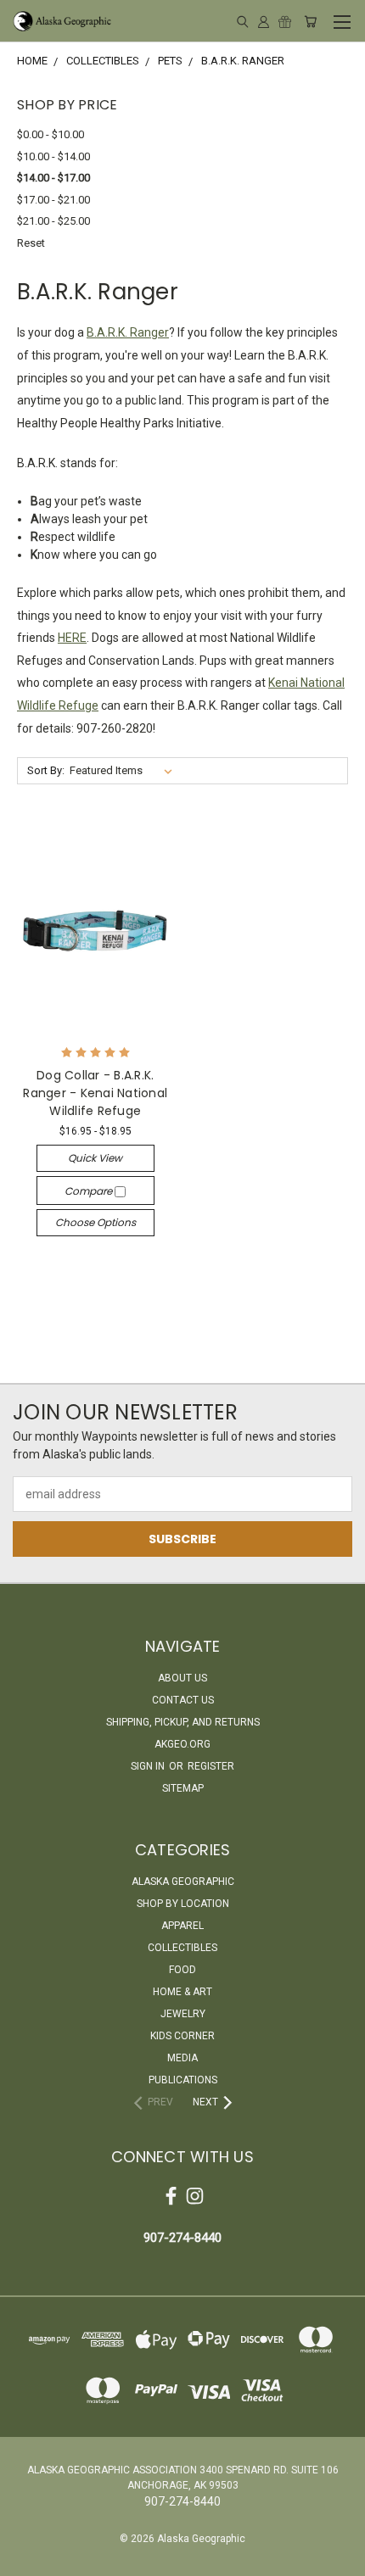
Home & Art (182, 1992)
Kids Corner (182, 2036)
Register (211, 1766)
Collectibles (182, 1948)
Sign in (149, 1766)
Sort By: (46, 770)
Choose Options (95, 1222)
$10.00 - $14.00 (53, 156)
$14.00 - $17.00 (53, 178)
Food (182, 1970)
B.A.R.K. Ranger (128, 332)
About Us (182, 1678)
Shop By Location (183, 1904)
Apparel (182, 1926)
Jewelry (183, 2014)
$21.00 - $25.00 (53, 221)
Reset (31, 243)
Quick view (95, 1158)
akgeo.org (182, 1744)
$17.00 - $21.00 (53, 200)
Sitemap (183, 1788)
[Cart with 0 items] (310, 21)
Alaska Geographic (183, 1882)
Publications (183, 2080)
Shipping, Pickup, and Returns (183, 1722)
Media (182, 2058)
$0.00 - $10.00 (51, 134)
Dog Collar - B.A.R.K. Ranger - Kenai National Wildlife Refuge (95, 1093)
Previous (26, 2559)
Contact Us (183, 1700)
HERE (72, 638)
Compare (90, 1191)
